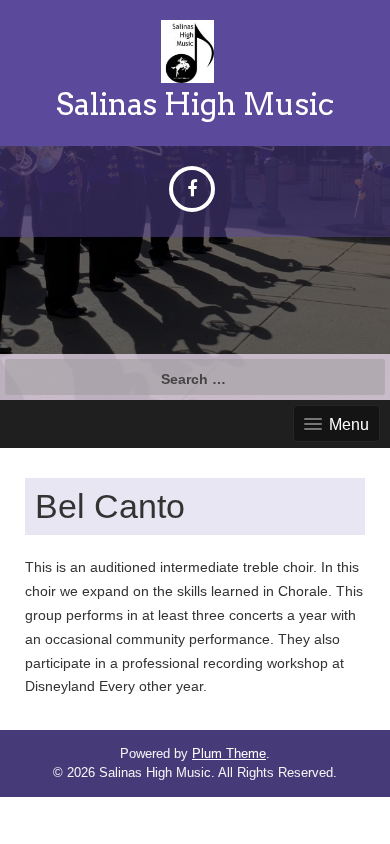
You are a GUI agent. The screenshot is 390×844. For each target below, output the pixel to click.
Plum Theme (229, 753)
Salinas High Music (195, 104)
